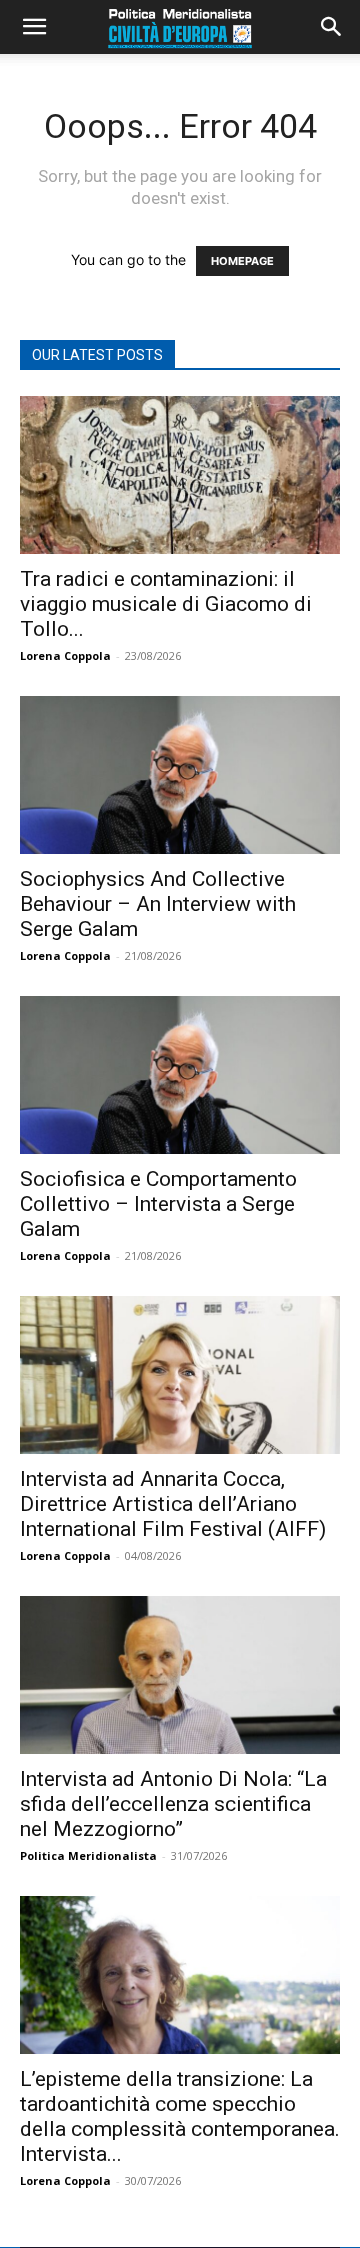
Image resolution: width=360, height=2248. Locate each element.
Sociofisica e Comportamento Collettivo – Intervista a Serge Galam (158, 1204)
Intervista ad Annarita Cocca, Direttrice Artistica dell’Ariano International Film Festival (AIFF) (173, 1504)
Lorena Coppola (65, 655)
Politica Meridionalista (88, 1855)
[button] (34, 27)
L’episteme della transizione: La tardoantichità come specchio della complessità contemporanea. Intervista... (180, 2116)
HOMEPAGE (242, 261)
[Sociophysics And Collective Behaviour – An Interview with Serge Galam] (180, 775)
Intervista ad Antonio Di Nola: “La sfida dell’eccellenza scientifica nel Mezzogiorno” (173, 1804)
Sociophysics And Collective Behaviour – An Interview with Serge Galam (158, 904)
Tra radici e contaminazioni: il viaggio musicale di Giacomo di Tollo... (166, 604)
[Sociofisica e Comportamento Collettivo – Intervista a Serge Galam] (180, 1075)
